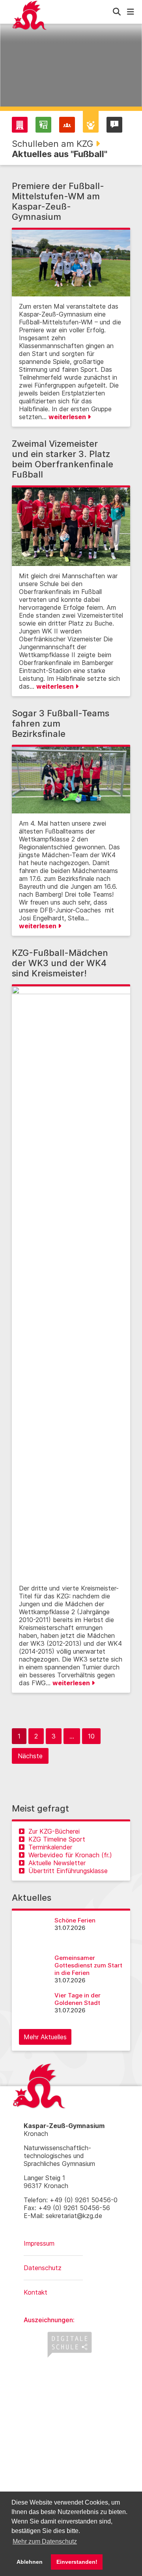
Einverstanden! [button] (77, 2562)
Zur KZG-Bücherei (54, 1831)
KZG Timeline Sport (57, 1839)
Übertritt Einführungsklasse (68, 1871)
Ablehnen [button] (30, 2562)
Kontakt (35, 2292)
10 (91, 1736)
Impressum (39, 2243)
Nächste (30, 1756)
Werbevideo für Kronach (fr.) (70, 1855)
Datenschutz (43, 2268)
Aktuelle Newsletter (57, 1863)
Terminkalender (50, 1847)
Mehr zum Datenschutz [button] (45, 2541)
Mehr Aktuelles (45, 2037)
